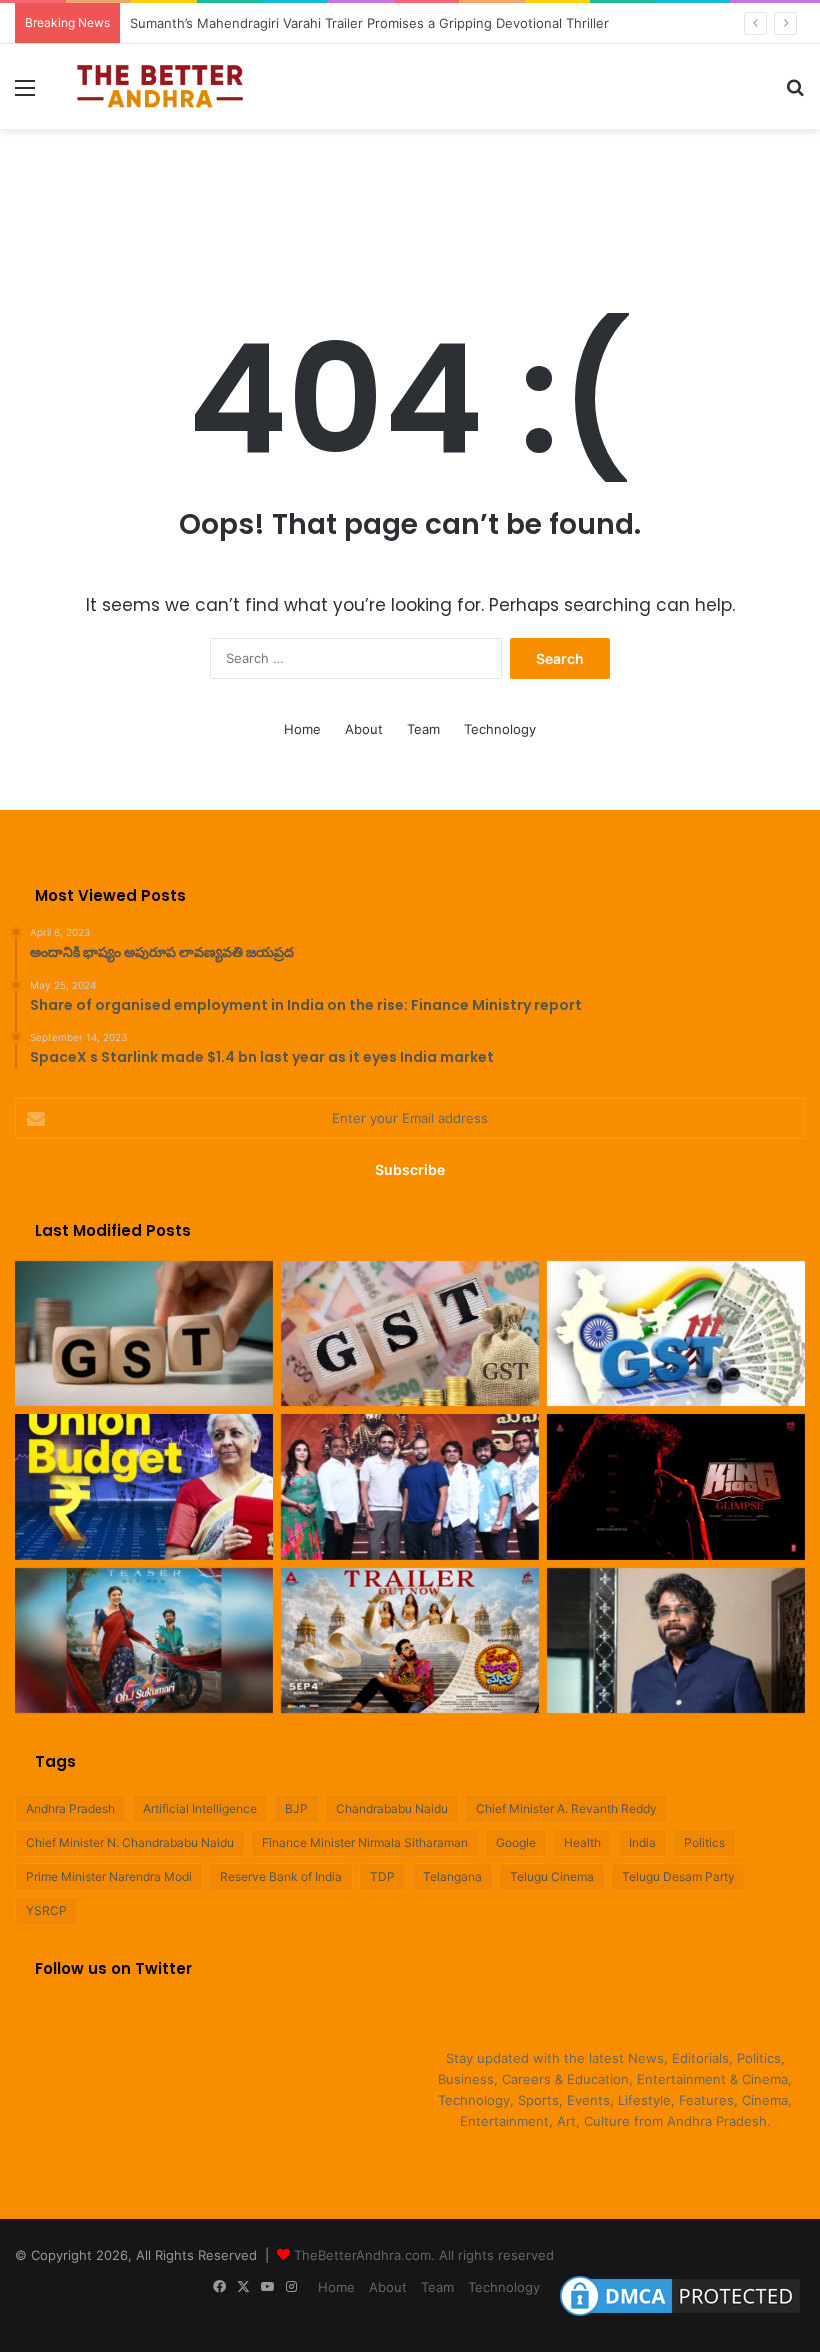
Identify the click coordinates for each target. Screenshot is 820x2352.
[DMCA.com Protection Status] (680, 2316)
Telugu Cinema (552, 1876)
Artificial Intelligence (200, 1808)
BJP (296, 1808)
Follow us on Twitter (113, 1968)
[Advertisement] (410, 194)
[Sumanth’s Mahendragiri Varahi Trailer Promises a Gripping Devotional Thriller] (410, 1487)
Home (302, 729)
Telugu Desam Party (678, 1876)
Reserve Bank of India (281, 1876)
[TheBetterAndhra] (160, 86)
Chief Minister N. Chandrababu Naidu (130, 1842)
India (642, 1842)
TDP (382, 1876)
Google (516, 1842)
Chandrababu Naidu (392, 1808)
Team (423, 729)
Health (582, 1842)
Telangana (452, 1876)
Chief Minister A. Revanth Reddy (566, 1808)
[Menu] (25, 94)
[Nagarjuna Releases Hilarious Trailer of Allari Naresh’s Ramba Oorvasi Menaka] (410, 1641)
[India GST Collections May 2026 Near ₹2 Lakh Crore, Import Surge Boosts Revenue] (410, 1334)
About (364, 729)
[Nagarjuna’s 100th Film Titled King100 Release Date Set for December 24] (676, 1487)
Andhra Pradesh (70, 1808)
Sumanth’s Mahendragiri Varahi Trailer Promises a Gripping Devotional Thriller (369, 23)
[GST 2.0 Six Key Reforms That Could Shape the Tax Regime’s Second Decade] (144, 1334)
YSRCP (46, 1910)
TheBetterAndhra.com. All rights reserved (424, 2255)
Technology (500, 729)
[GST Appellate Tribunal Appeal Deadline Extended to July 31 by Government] (676, 1334)
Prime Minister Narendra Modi (109, 1876)
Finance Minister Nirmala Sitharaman (365, 1842)
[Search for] (795, 94)
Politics (704, 1842)
